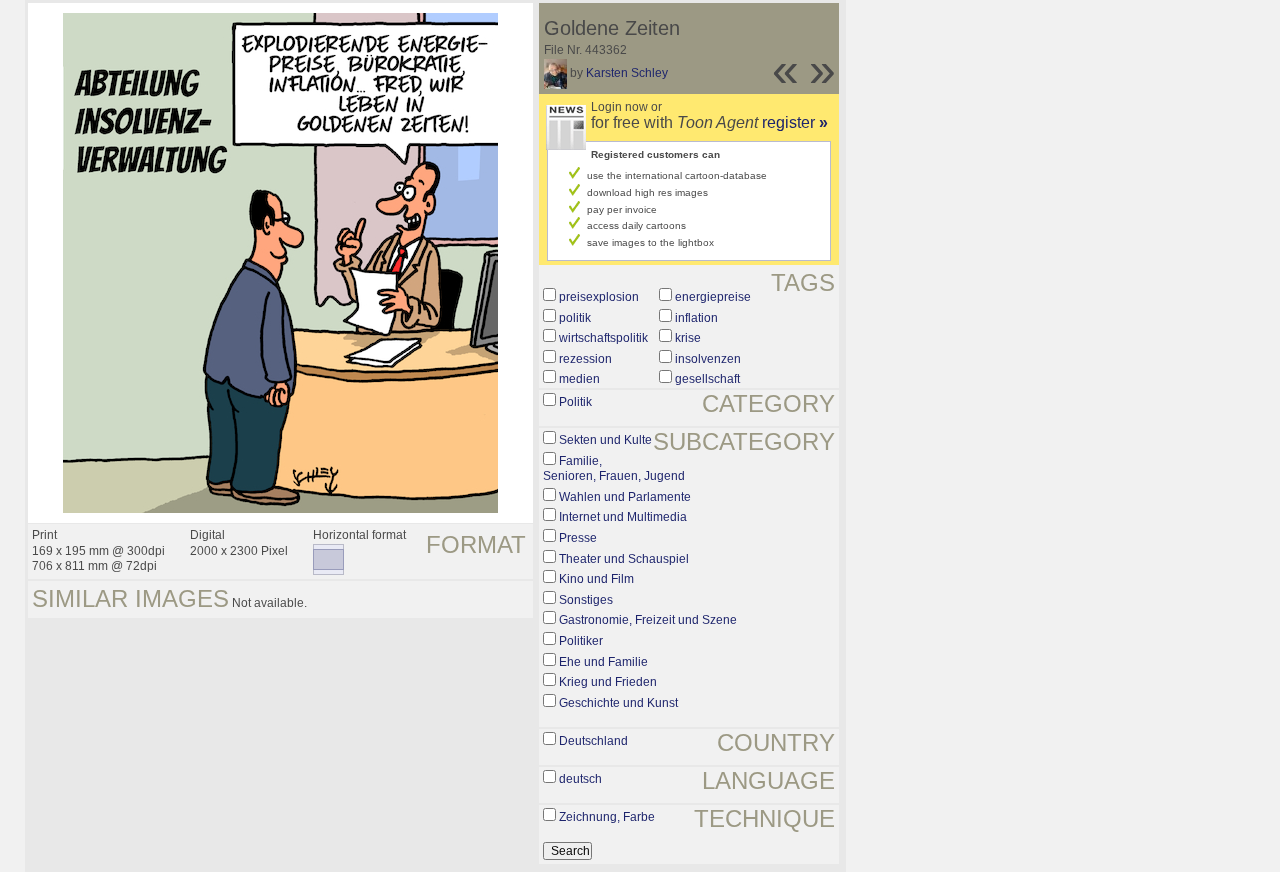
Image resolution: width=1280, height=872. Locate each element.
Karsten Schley (627, 73)
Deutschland (593, 741)
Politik (575, 402)
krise (688, 338)
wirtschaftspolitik (603, 338)
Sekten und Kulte (605, 440)
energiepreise (713, 297)
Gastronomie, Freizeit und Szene (648, 620)
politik (575, 318)
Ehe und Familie (603, 662)
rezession (585, 359)
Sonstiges (586, 600)
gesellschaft (707, 379)
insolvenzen (708, 359)
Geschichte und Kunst (618, 703)
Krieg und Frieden (608, 682)
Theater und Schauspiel (624, 559)
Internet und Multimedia (623, 517)
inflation (696, 318)
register (795, 122)
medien (579, 379)
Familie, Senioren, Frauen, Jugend (614, 469)
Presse (578, 538)
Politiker (581, 641)
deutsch (580, 779)
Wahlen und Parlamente (625, 497)
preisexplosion (599, 297)
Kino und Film (596, 579)
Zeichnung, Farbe (607, 817)
